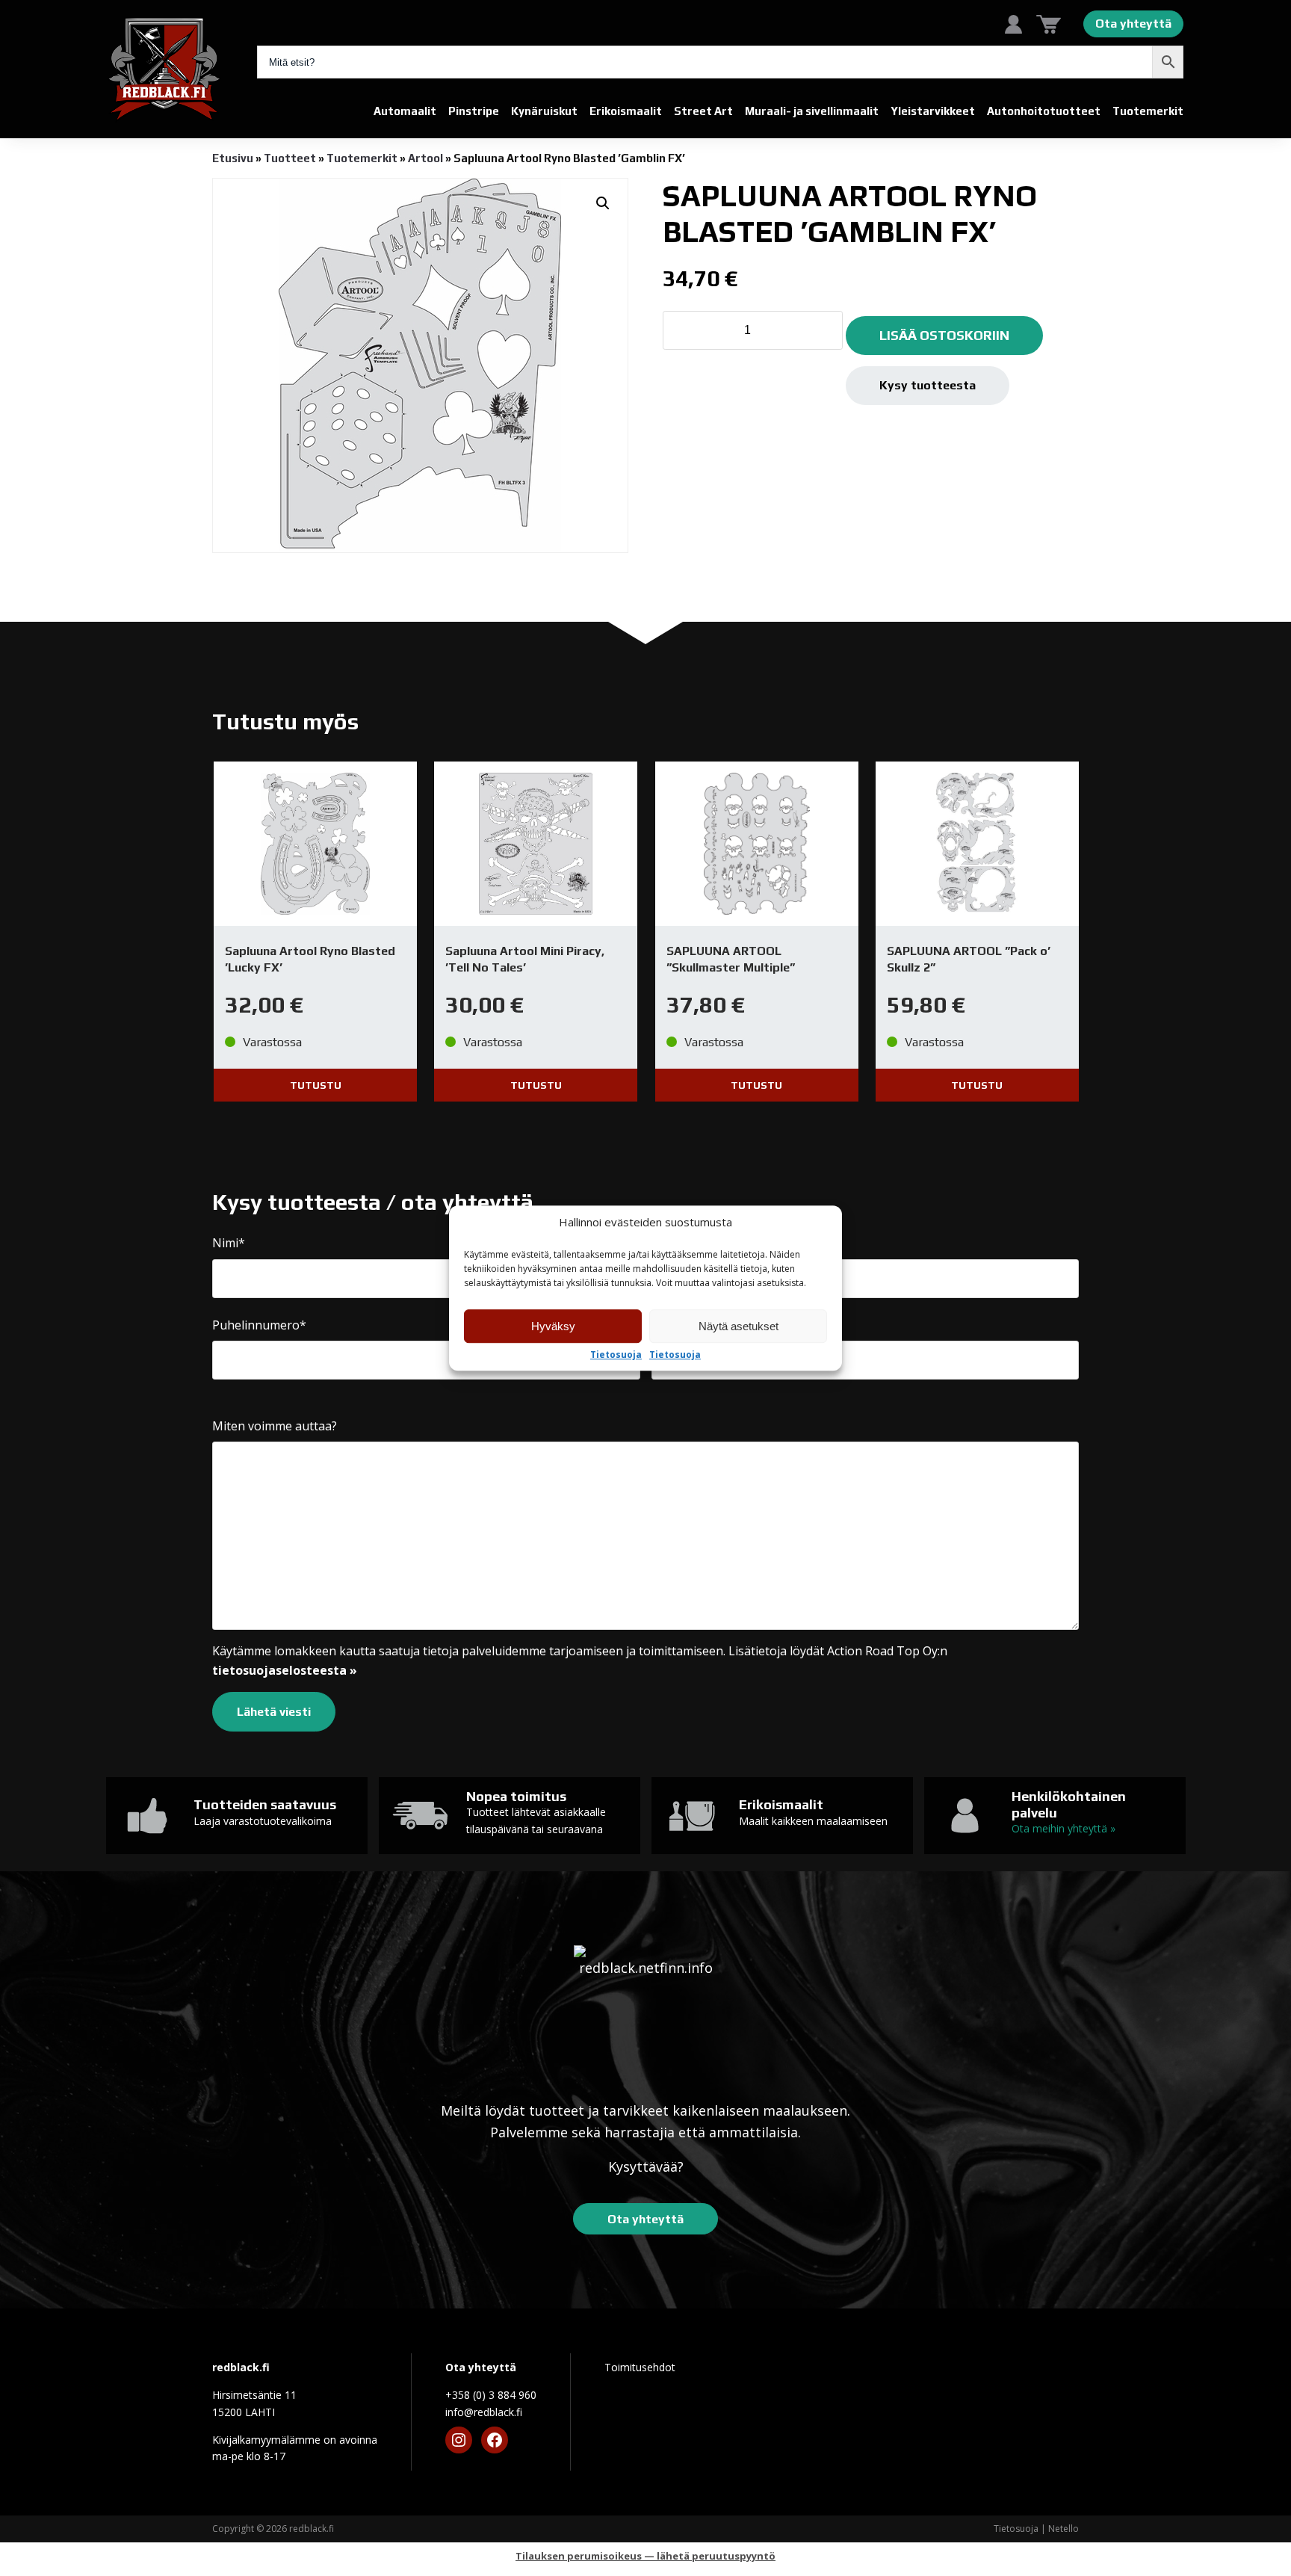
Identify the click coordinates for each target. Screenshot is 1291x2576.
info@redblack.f (484, 2412)
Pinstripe (474, 111)
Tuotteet (290, 158)
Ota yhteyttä (1133, 24)
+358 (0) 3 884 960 (491, 2395)
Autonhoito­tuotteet (1044, 111)
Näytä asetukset (739, 1326)
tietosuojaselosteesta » (285, 1670)
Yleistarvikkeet (933, 111)
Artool (425, 158)
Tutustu (316, 1085)
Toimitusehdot (640, 2367)
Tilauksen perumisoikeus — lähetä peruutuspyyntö (645, 2556)
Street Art (703, 111)
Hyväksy (553, 1326)
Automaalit (405, 111)
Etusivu (233, 158)
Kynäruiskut (544, 111)
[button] (603, 203)
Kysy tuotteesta (928, 385)
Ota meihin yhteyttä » (1064, 1828)
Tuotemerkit (1148, 111)
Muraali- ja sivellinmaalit (812, 111)
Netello (1064, 2529)
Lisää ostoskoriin (944, 335)
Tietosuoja (616, 1355)
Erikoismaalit (626, 111)
